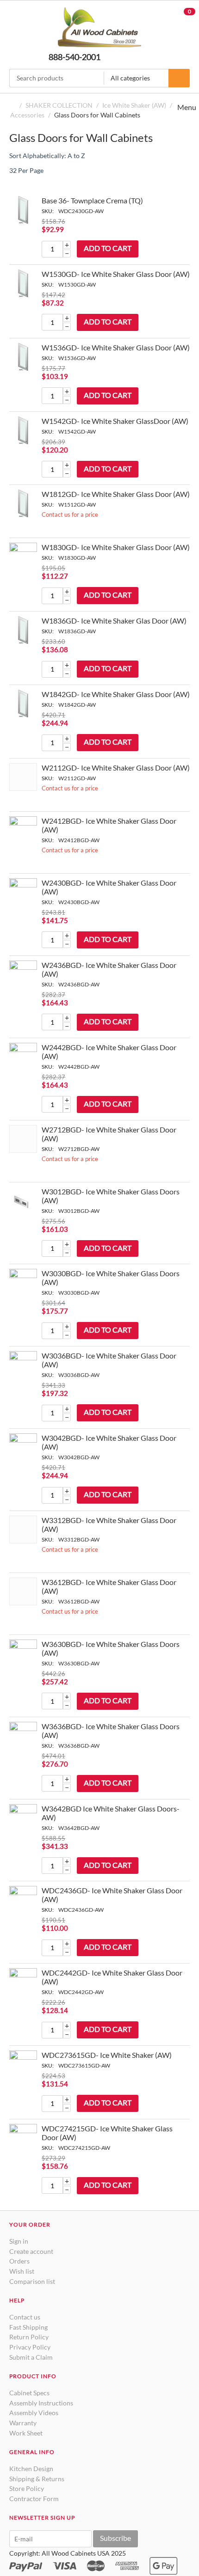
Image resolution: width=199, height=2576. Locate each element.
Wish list (22, 2271)
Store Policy (27, 2488)
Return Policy (29, 2337)
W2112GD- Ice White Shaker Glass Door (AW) (116, 768)
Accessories (27, 115)
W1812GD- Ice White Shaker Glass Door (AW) (116, 494)
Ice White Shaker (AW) (134, 105)
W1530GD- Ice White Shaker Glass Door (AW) (116, 274)
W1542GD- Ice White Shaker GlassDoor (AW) (115, 421)
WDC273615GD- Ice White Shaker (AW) (107, 2055)
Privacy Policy (30, 2347)
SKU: (48, 211)
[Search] (179, 78)
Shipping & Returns (37, 2479)
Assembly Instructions (41, 2403)
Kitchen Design (31, 2469)
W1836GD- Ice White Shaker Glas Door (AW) (114, 621)
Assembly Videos (34, 2413)
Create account (31, 2251)
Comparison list (32, 2281)
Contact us (25, 2317)
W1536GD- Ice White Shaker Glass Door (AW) (116, 347)
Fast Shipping (28, 2327)
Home (13, 105)
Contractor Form (34, 2499)
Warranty (23, 2423)
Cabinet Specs (29, 2393)
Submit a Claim (31, 2357)
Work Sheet (26, 2433)
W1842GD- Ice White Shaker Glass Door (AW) (116, 694)
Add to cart (108, 248)
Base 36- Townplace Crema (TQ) (92, 200)
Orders (19, 2261)
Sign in (19, 2241)
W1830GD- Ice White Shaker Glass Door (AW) (116, 547)
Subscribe (115, 2538)
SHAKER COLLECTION (59, 105)
